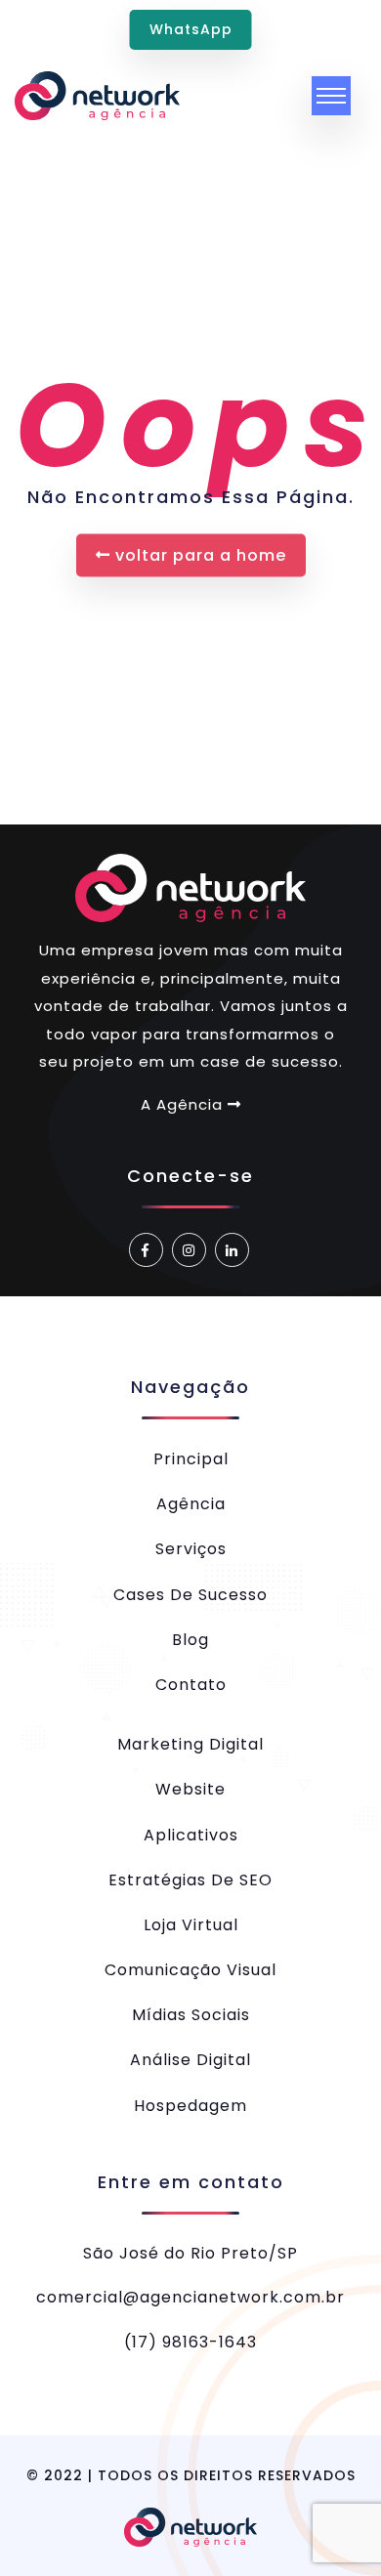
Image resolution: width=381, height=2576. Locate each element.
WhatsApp (191, 29)
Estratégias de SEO (190, 1880)
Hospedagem (190, 2106)
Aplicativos (191, 1835)
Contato (191, 1685)
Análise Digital (190, 2060)
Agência (191, 1504)
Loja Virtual (191, 1925)
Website (190, 1789)
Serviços (191, 1549)
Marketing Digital (190, 1744)
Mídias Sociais (191, 2015)
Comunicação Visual (190, 1970)
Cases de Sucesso (190, 1595)
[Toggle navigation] (331, 96)
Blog (190, 1640)
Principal (191, 1459)
